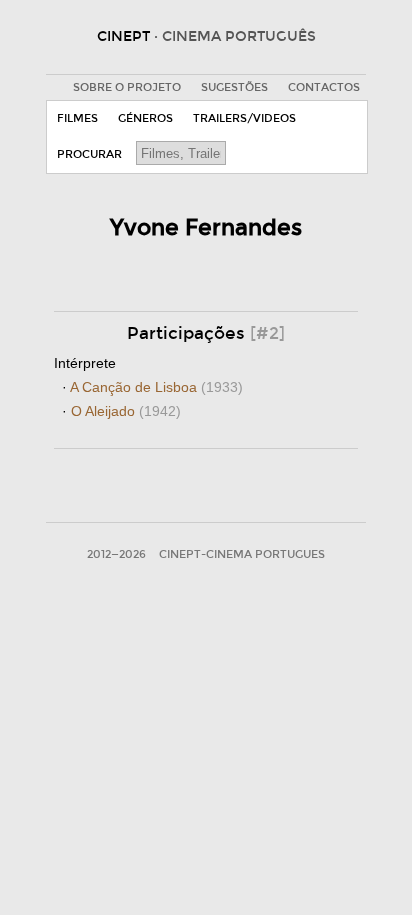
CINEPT (206, 36)
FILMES (77, 118)
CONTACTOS (324, 87)
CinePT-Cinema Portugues (242, 554)
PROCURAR (89, 154)
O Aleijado (126, 411)
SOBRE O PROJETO (127, 87)
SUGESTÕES (234, 87)
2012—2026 (116, 554)
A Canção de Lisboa (156, 387)
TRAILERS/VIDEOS (244, 118)
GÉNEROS (145, 118)
